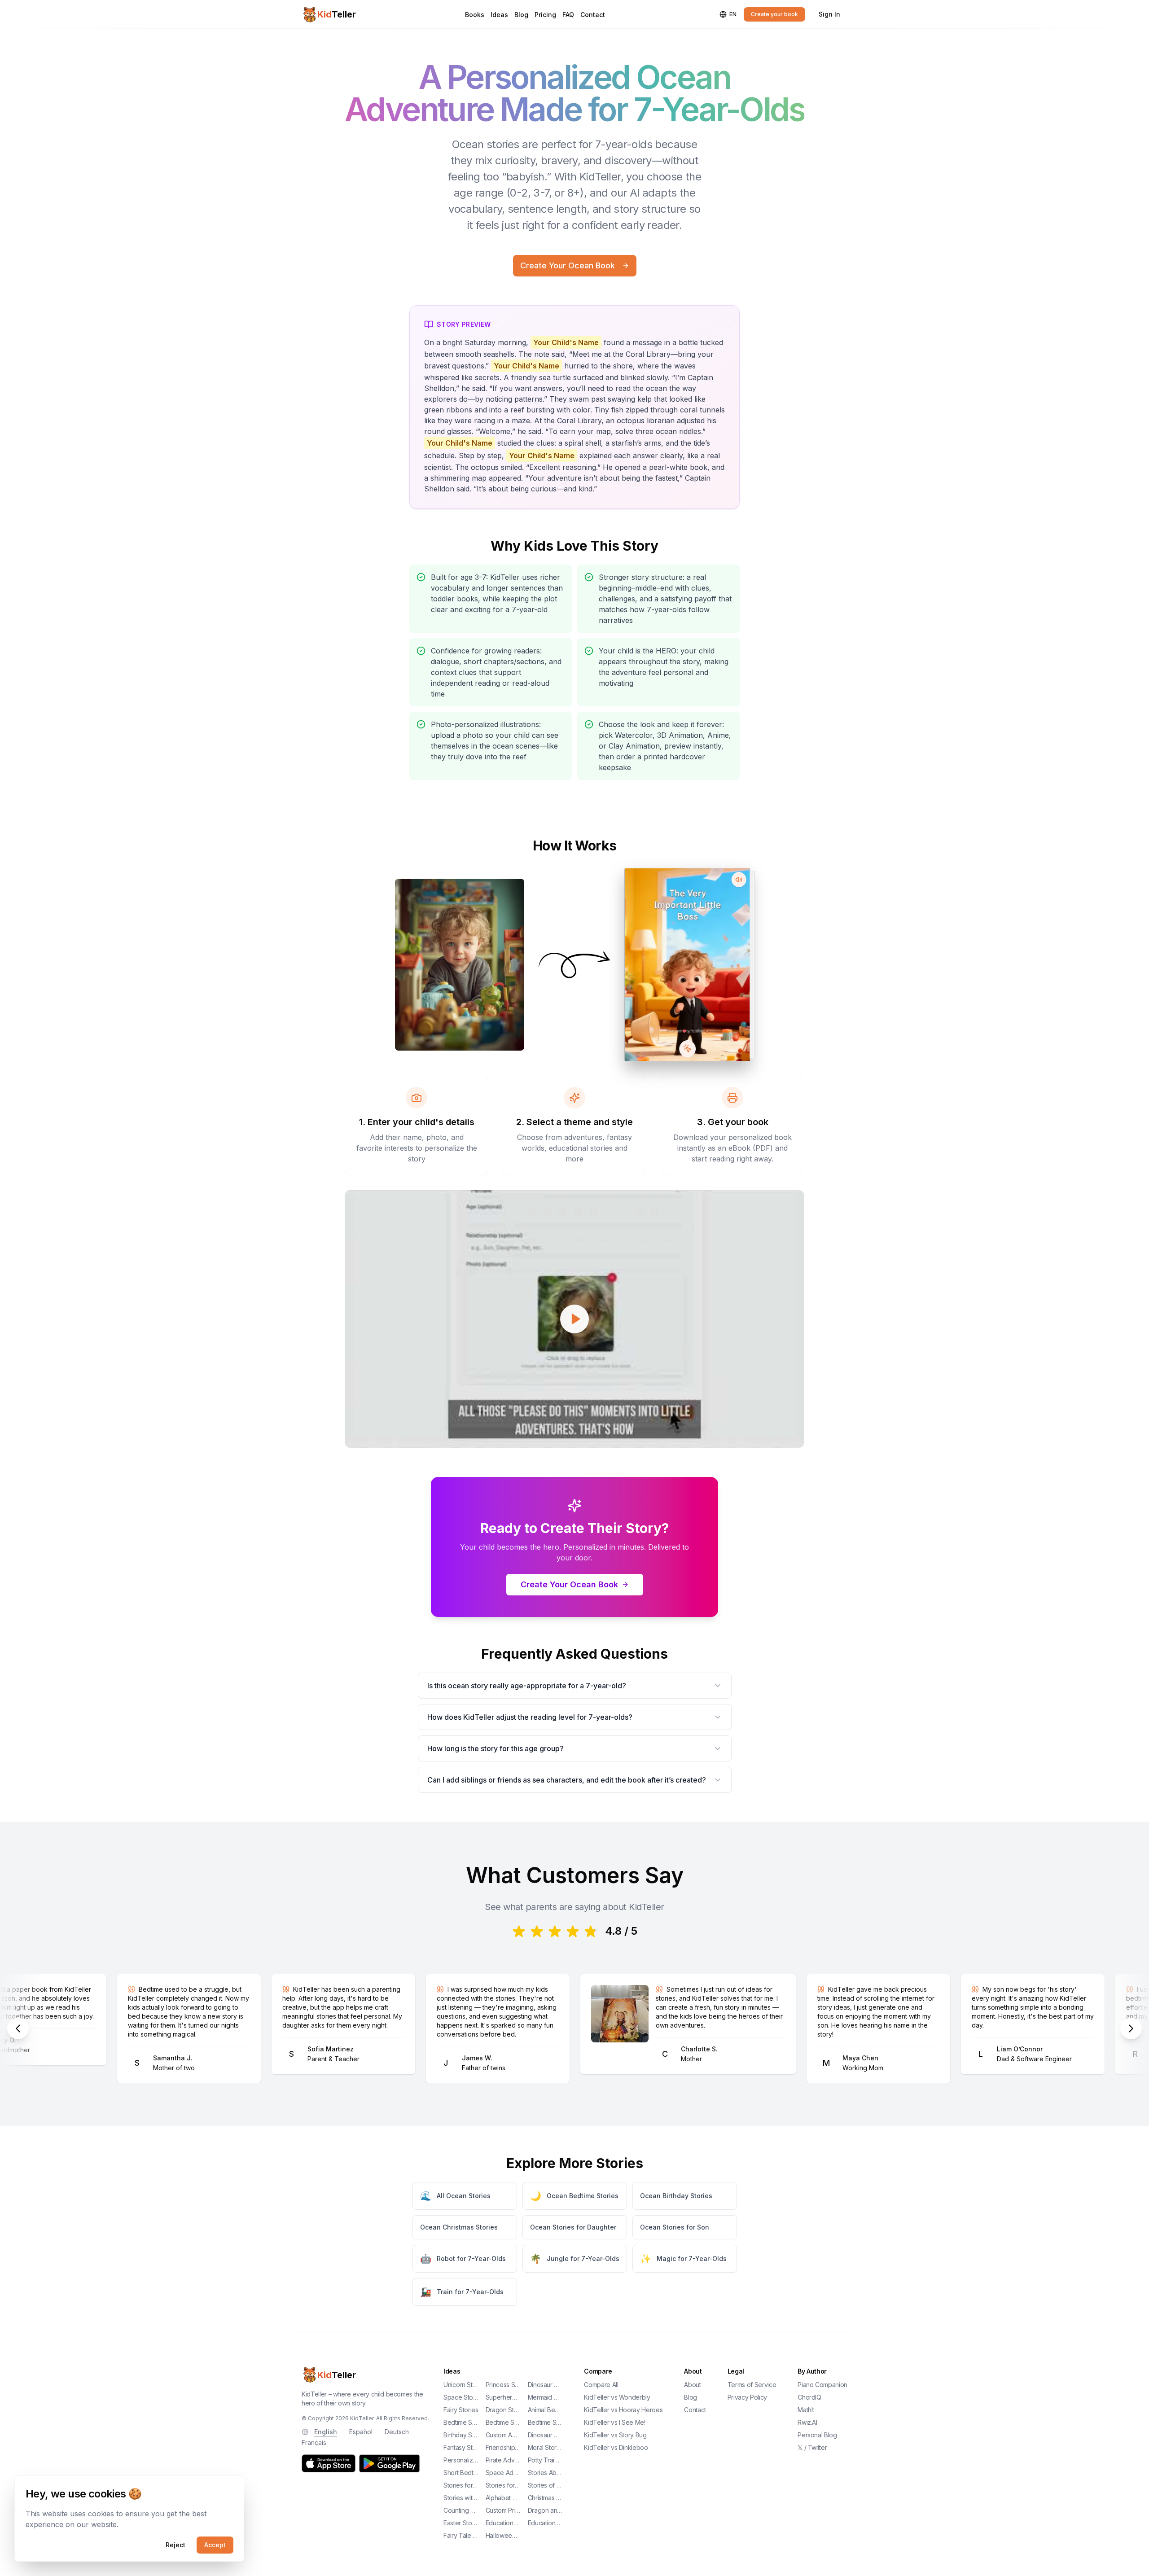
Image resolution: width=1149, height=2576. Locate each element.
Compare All (601, 2385)
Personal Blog (817, 2435)
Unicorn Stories (461, 2385)
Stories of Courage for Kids (545, 2485)
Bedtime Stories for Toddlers (545, 2422)
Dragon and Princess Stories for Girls (545, 2510)
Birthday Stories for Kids (461, 2435)
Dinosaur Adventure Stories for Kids (545, 2435)
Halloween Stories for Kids (503, 2535)
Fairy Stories (461, 2410)
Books (475, 15)
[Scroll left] (18, 2028)
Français (314, 2442)
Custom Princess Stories (503, 2510)
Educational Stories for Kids (545, 2523)
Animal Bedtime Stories (545, 2410)
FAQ (568, 15)
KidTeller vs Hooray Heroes (623, 2410)
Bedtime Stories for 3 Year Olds (461, 2422)
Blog (521, 15)
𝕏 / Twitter (812, 2447)
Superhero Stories (503, 2397)
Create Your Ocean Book (568, 265)
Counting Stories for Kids (461, 2510)
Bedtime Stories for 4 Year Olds (503, 2422)
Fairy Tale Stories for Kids (461, 2535)
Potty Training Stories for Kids (545, 2460)
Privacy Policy (747, 2397)
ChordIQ (809, 2397)
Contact (593, 15)
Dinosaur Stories (545, 2385)
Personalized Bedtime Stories (461, 2460)
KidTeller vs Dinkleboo (616, 2447)
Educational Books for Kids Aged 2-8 (503, 2523)
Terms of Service (752, 2385)
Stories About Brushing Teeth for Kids (545, 2473)
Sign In (829, 14)
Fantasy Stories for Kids (461, 2447)
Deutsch (397, 2432)
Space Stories (461, 2397)
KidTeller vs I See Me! (614, 2422)
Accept (215, 2545)
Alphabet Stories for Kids (503, 2498)
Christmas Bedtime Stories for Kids (545, 2498)
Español (361, 2432)
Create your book (774, 14)
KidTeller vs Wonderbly (617, 2397)
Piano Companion (822, 2385)
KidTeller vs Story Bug (615, 2435)
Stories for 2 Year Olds (461, 2485)
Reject (175, 2545)
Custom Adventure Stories (503, 2435)
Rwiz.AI (807, 2422)
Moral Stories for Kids (545, 2447)
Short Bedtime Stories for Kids (461, 2473)
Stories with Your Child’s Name (461, 2498)
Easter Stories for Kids (461, 2523)
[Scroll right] (1131, 2028)
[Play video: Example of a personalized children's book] (574, 1319)
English (326, 2432)
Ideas (499, 15)
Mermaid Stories (545, 2397)
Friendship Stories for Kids (503, 2447)
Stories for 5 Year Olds (503, 2485)
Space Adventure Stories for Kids (503, 2473)
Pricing (545, 15)
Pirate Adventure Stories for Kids (503, 2460)
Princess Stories (503, 2385)
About (692, 2385)
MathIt (806, 2410)
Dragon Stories (503, 2410)
